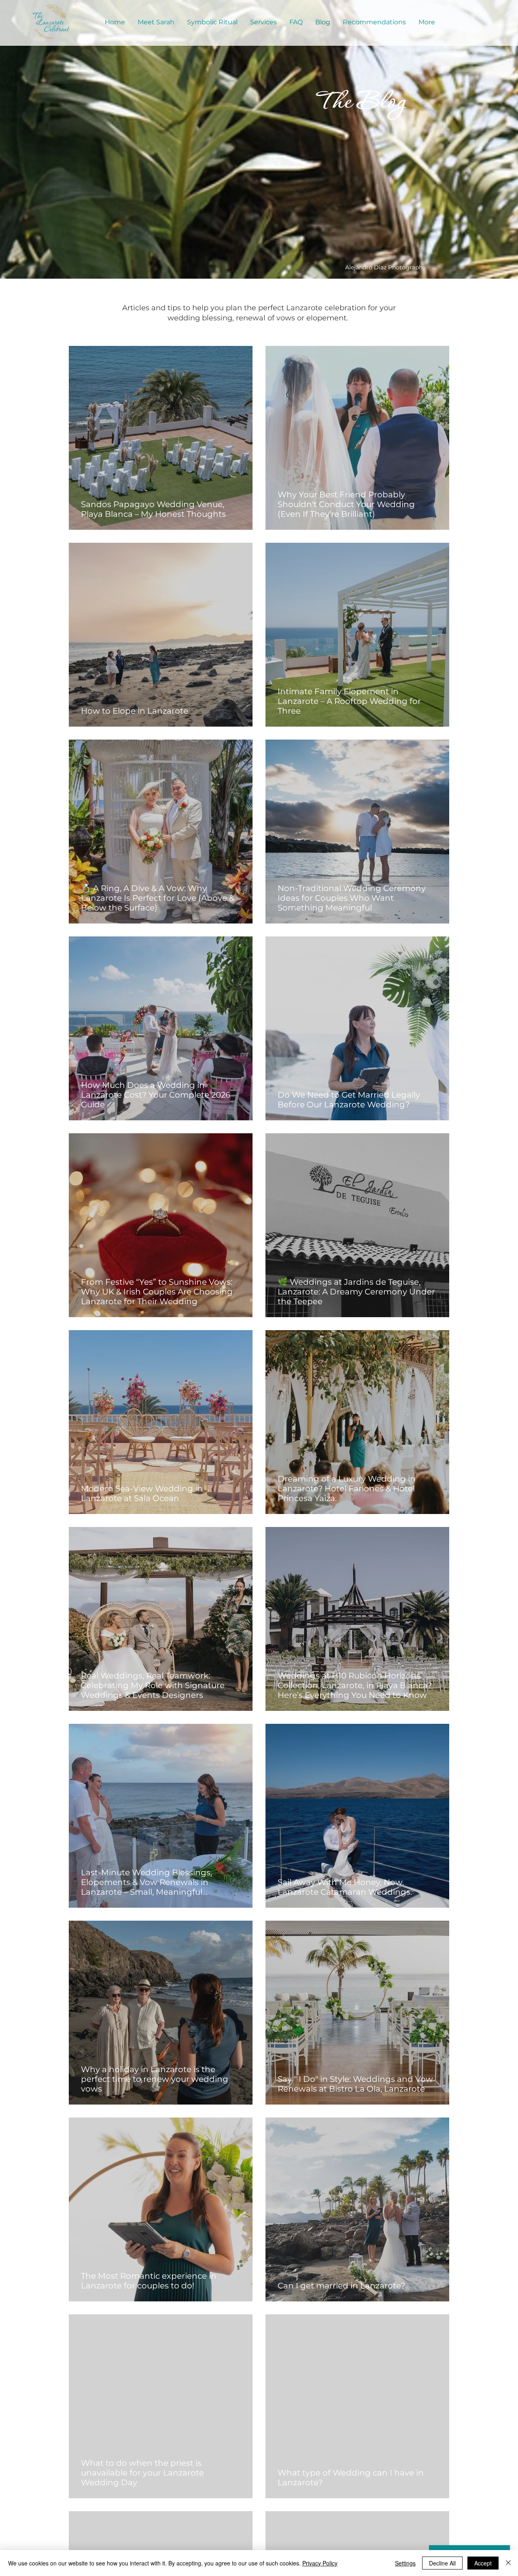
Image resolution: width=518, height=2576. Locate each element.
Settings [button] (405, 2563)
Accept (483, 2563)
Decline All (442, 2563)
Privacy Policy (320, 2563)
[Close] (508, 2563)
